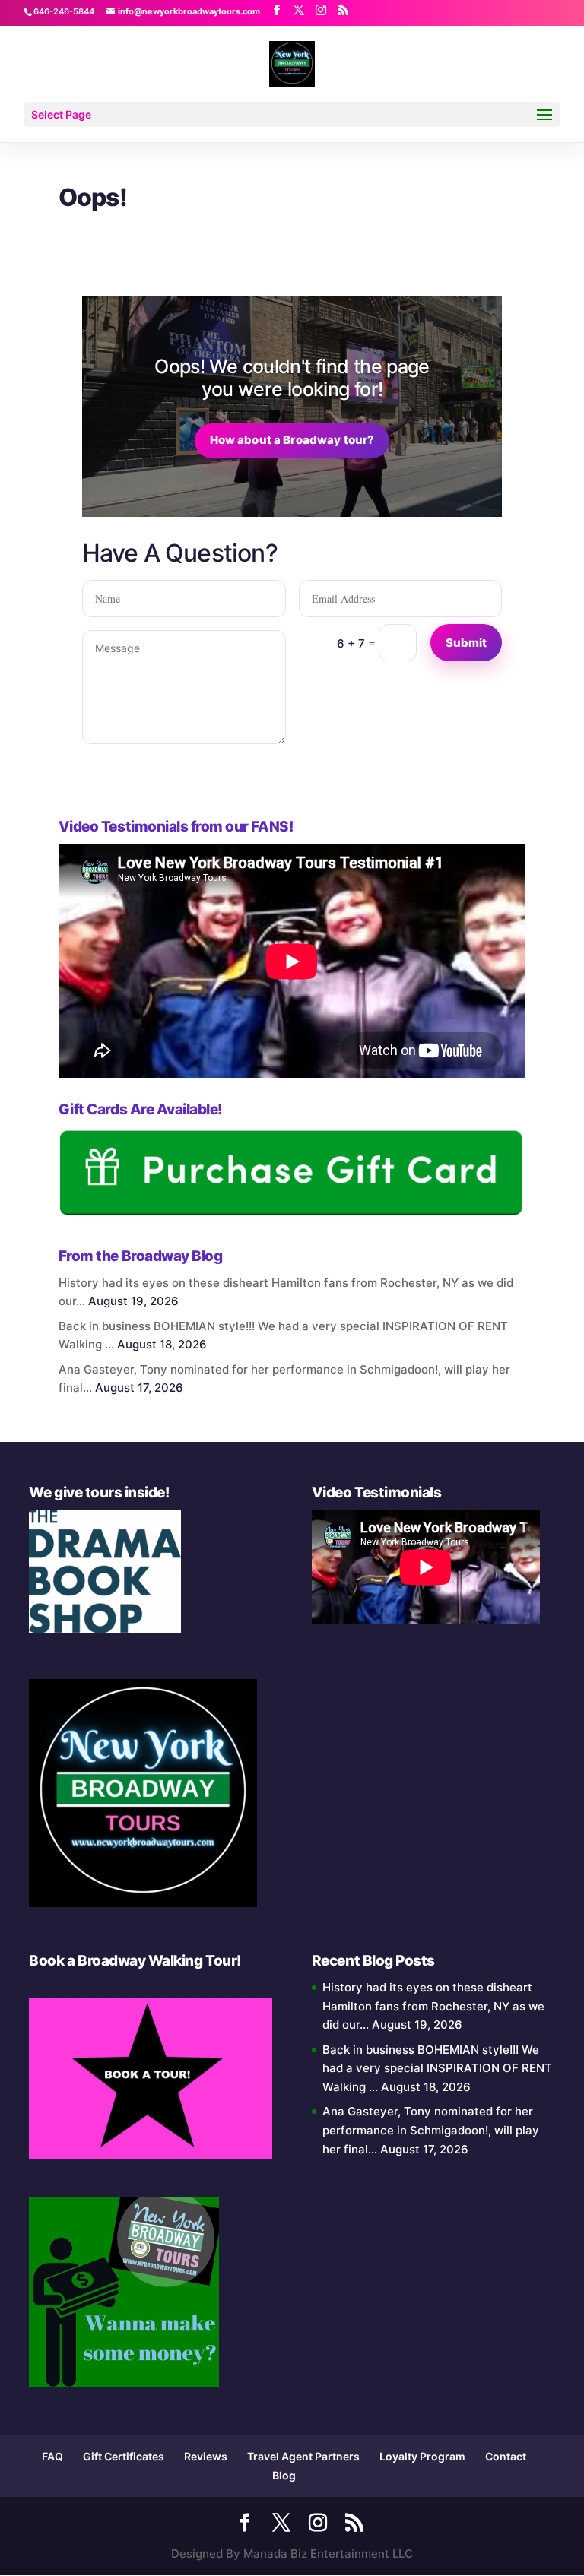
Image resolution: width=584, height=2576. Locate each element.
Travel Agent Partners (303, 2456)
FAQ (52, 2456)
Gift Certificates (124, 2456)
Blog (284, 2475)
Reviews (206, 2456)
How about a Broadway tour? (292, 440)
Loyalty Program (422, 2456)
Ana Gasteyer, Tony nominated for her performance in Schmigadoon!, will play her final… (431, 2130)
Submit (467, 643)
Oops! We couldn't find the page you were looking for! (292, 378)
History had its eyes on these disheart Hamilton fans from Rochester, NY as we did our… (433, 2006)
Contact (506, 2456)
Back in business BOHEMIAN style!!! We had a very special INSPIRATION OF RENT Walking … (437, 2069)
